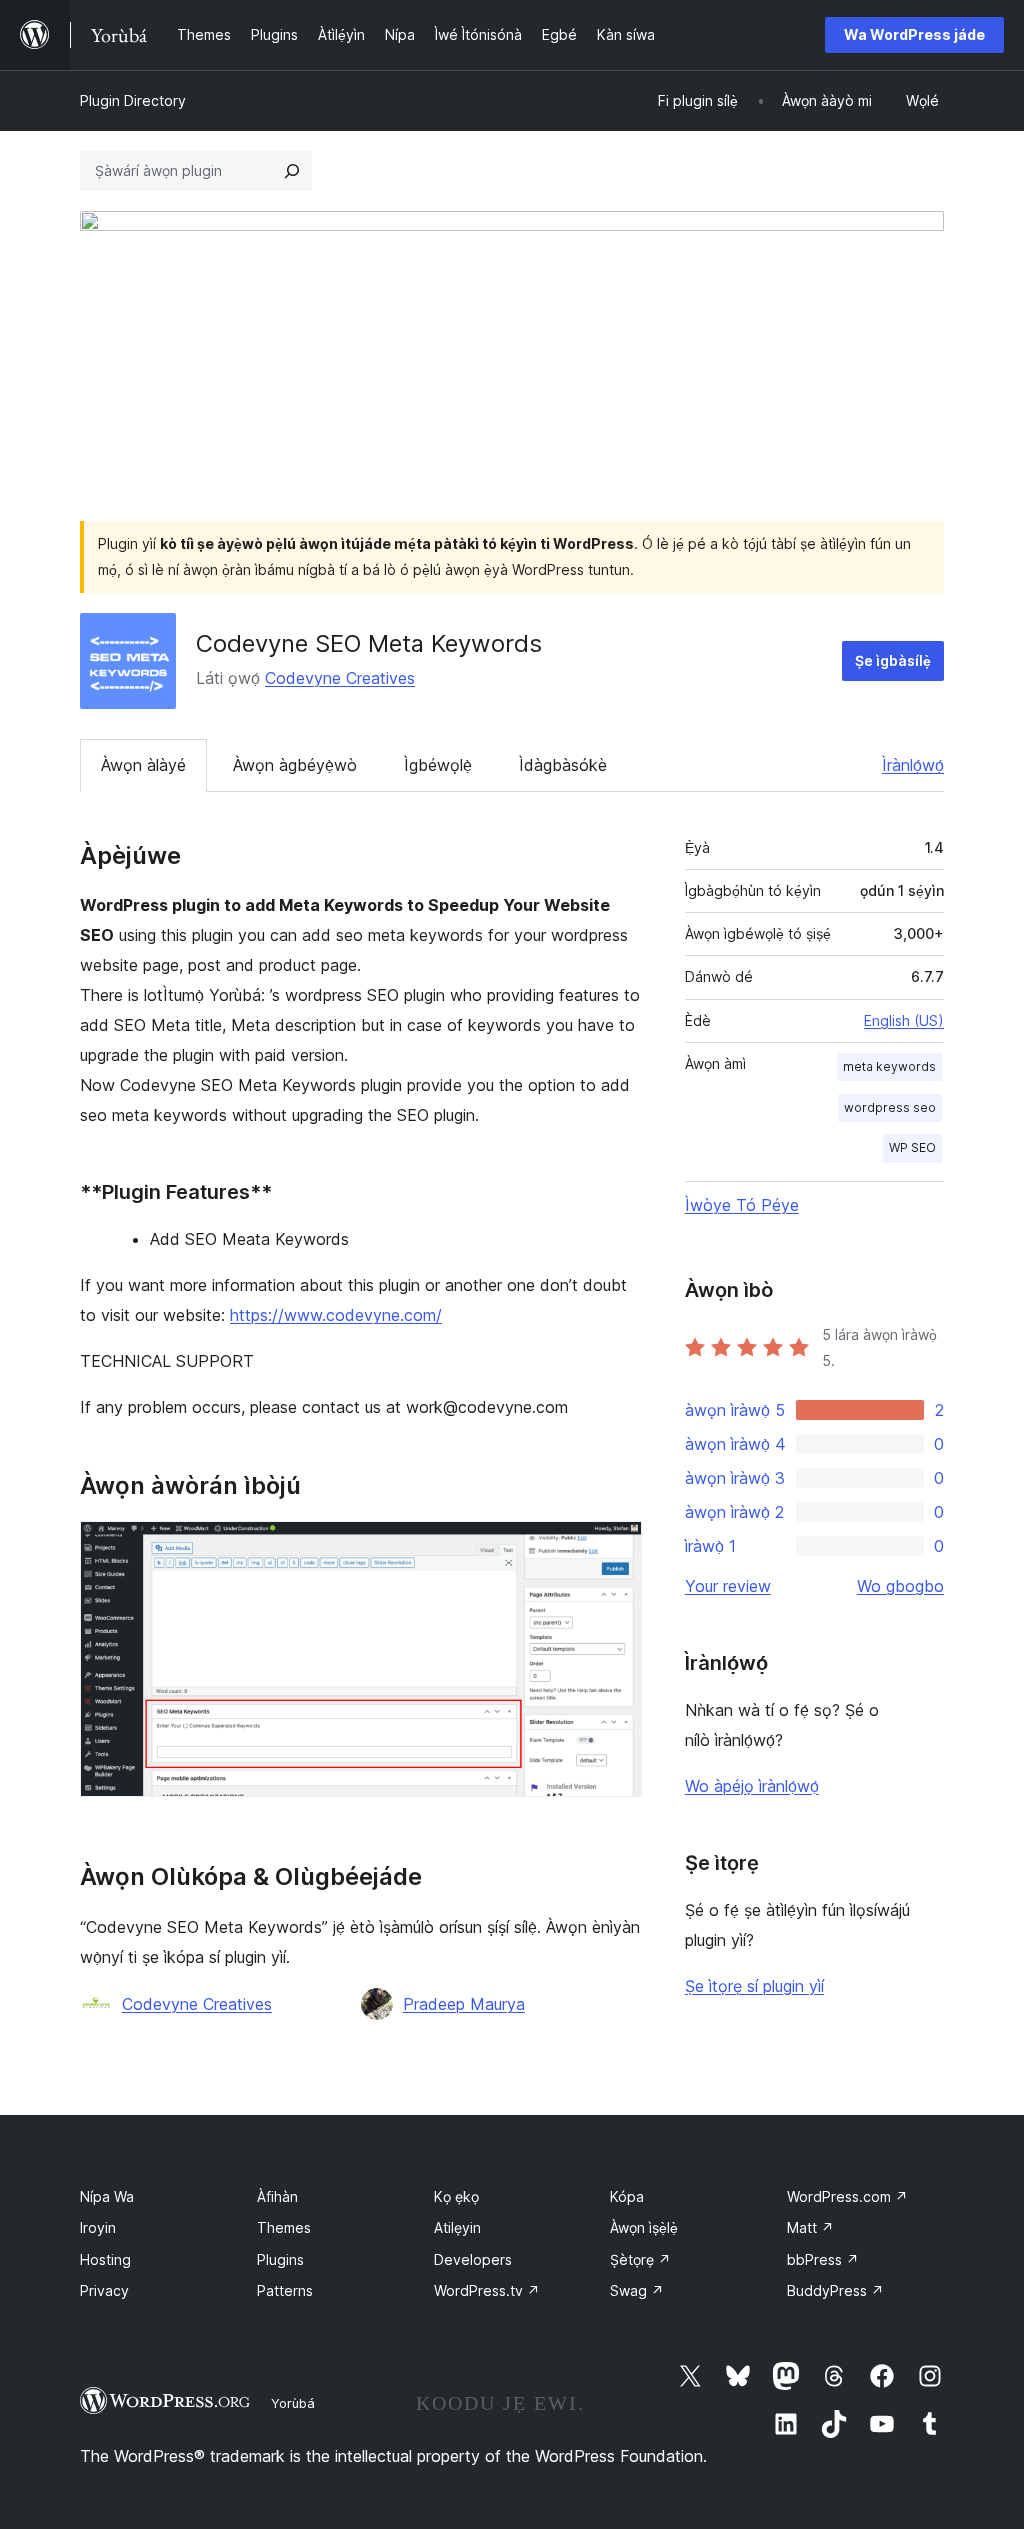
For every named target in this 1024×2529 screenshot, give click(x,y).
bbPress (823, 2259)
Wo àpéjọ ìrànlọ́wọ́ (752, 1786)
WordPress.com (847, 2196)
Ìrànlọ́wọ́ (913, 765)
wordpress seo (890, 1107)
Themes (284, 2227)
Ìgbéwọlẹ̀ (438, 765)
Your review (728, 1586)
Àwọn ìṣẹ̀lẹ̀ (644, 2227)
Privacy (104, 2290)
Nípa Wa (107, 2196)
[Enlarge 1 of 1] (615, 1548)
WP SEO (912, 1147)
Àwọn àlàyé (143, 765)
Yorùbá (293, 2403)
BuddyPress (835, 2290)
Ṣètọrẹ (640, 2259)
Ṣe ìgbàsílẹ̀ (893, 660)
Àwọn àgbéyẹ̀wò (295, 765)
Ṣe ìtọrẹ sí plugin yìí (754, 1986)
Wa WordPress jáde (914, 34)
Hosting (105, 2259)
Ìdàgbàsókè (563, 765)
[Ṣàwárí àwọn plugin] (292, 171)
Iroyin (98, 2227)
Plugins (280, 2259)
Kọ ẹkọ (456, 2196)
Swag (637, 2290)
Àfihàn (277, 2196)
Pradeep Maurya (464, 2004)
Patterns (285, 2290)
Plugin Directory (133, 100)
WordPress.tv (487, 2290)
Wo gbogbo (900, 1586)
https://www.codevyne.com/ (336, 1315)
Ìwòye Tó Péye (742, 1205)
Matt (810, 2227)
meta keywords (889, 1066)
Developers (473, 2259)
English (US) (904, 1020)
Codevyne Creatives (340, 678)
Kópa (627, 2196)
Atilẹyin (457, 2227)
